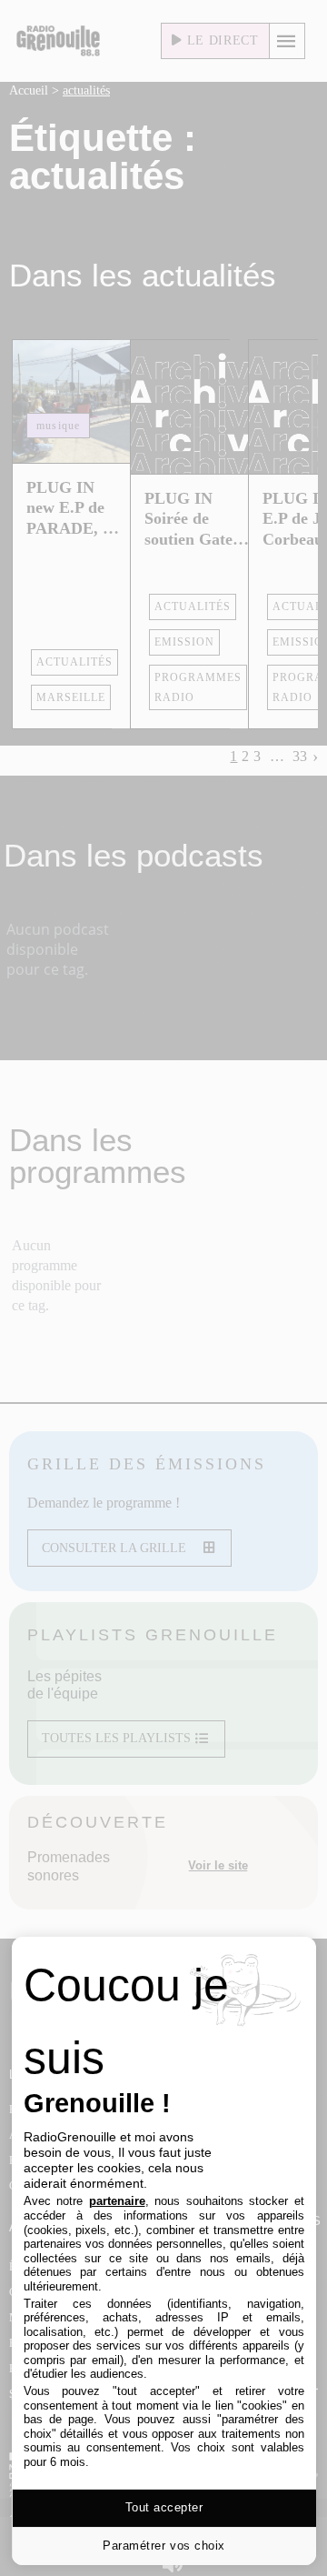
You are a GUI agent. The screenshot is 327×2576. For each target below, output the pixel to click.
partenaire (117, 2201)
